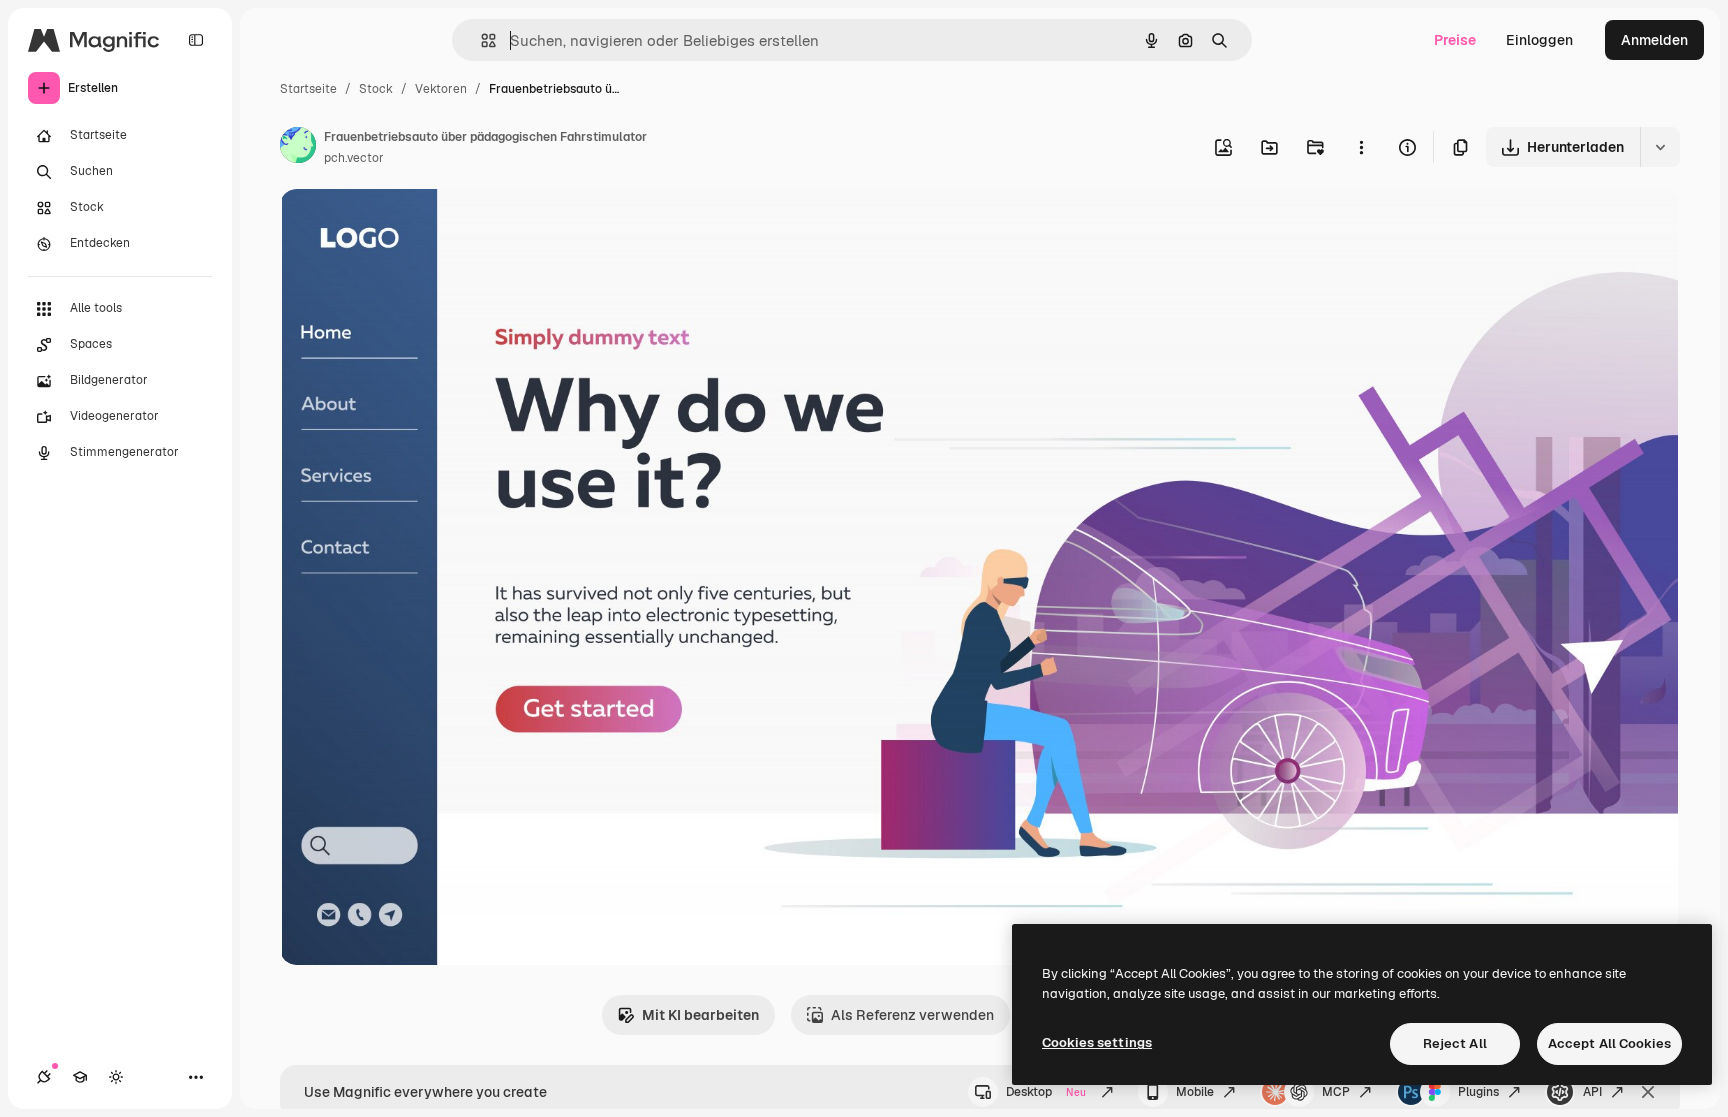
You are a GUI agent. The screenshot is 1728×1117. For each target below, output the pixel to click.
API (1592, 1092)
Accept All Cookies (1609, 1043)
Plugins (1478, 1092)
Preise (1455, 40)
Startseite (308, 89)
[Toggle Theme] (116, 1077)
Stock (376, 89)
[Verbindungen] (44, 1077)
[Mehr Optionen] (1361, 147)
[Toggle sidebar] (196, 40)
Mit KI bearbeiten (700, 1015)
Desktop (1046, 1092)
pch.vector (354, 158)
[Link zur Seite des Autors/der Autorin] (298, 148)
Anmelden (1654, 40)
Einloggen (1539, 40)
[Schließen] (1648, 1092)
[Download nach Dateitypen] (1660, 147)
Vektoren (441, 89)
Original (408, 227)
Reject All (1455, 1043)
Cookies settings (1097, 1042)
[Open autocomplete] (480, 40)
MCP (1336, 1092)
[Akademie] (80, 1077)
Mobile (1195, 1092)
